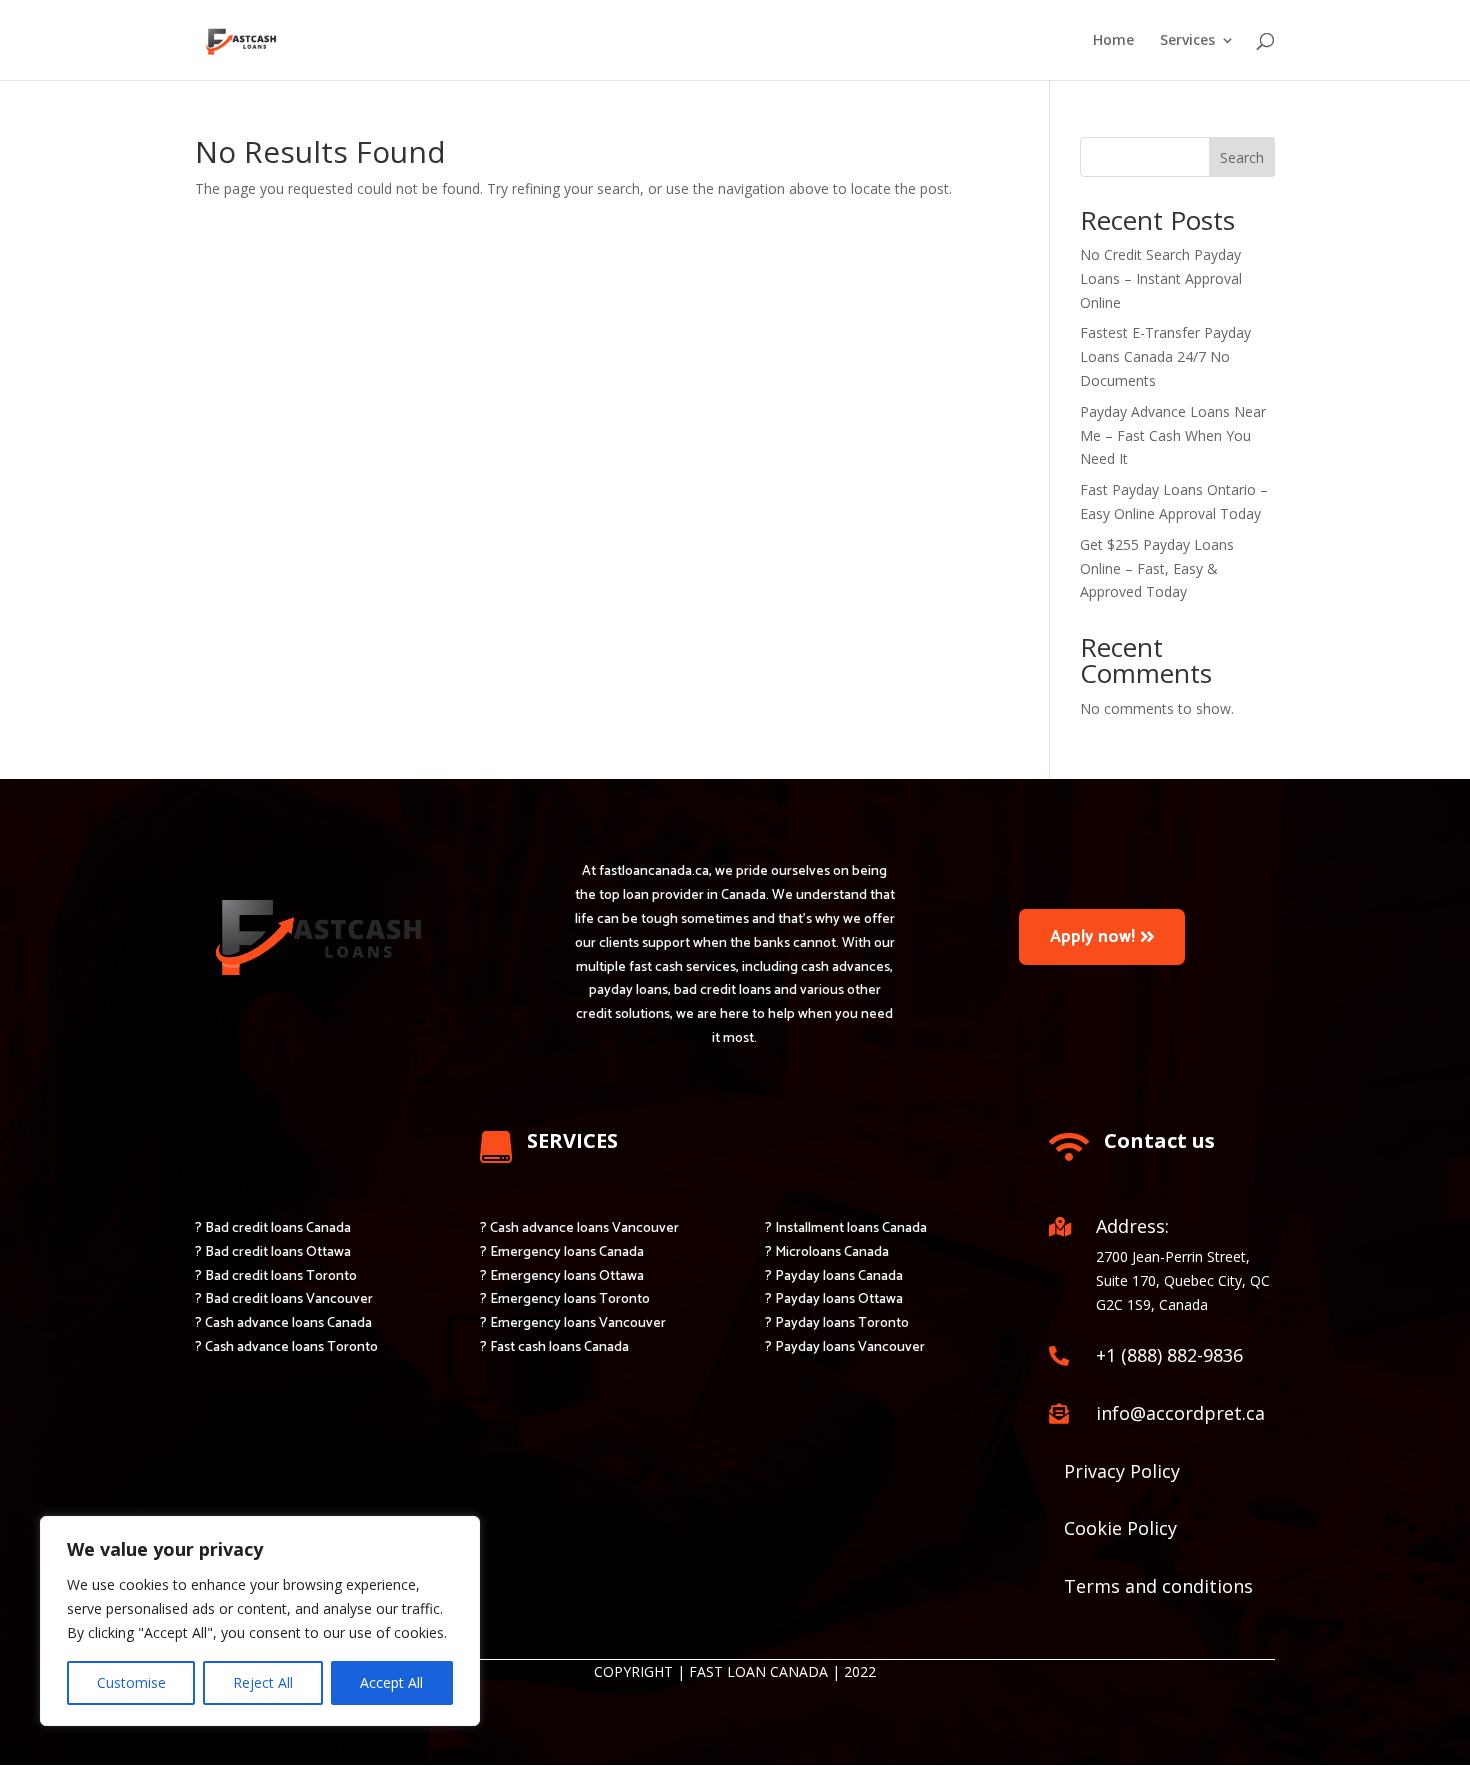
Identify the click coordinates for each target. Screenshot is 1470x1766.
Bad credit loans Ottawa (278, 1252)
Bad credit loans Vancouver (289, 1299)
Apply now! (1092, 937)
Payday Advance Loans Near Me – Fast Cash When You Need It (1173, 435)
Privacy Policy (1122, 1471)
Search (1242, 157)
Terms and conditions (1158, 1586)
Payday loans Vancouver (850, 1347)
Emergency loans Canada (567, 1252)
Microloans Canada (832, 1252)
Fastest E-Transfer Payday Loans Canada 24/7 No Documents (1165, 356)
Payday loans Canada (839, 1276)
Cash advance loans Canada (288, 1323)
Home (1113, 41)
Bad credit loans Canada (278, 1228)
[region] (260, 1621)
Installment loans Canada (851, 1228)
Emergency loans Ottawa (567, 1276)
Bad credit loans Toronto (281, 1276)
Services (1187, 41)
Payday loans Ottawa (839, 1299)
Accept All (391, 1682)
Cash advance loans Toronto (291, 1347)
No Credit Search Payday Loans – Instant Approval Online (1161, 278)
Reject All (263, 1682)
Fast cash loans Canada (559, 1347)
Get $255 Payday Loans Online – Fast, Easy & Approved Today (1157, 568)
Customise (131, 1682)
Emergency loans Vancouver (578, 1323)
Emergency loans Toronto (570, 1299)
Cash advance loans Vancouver (584, 1228)
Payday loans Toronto (842, 1323)
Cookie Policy (1120, 1528)
